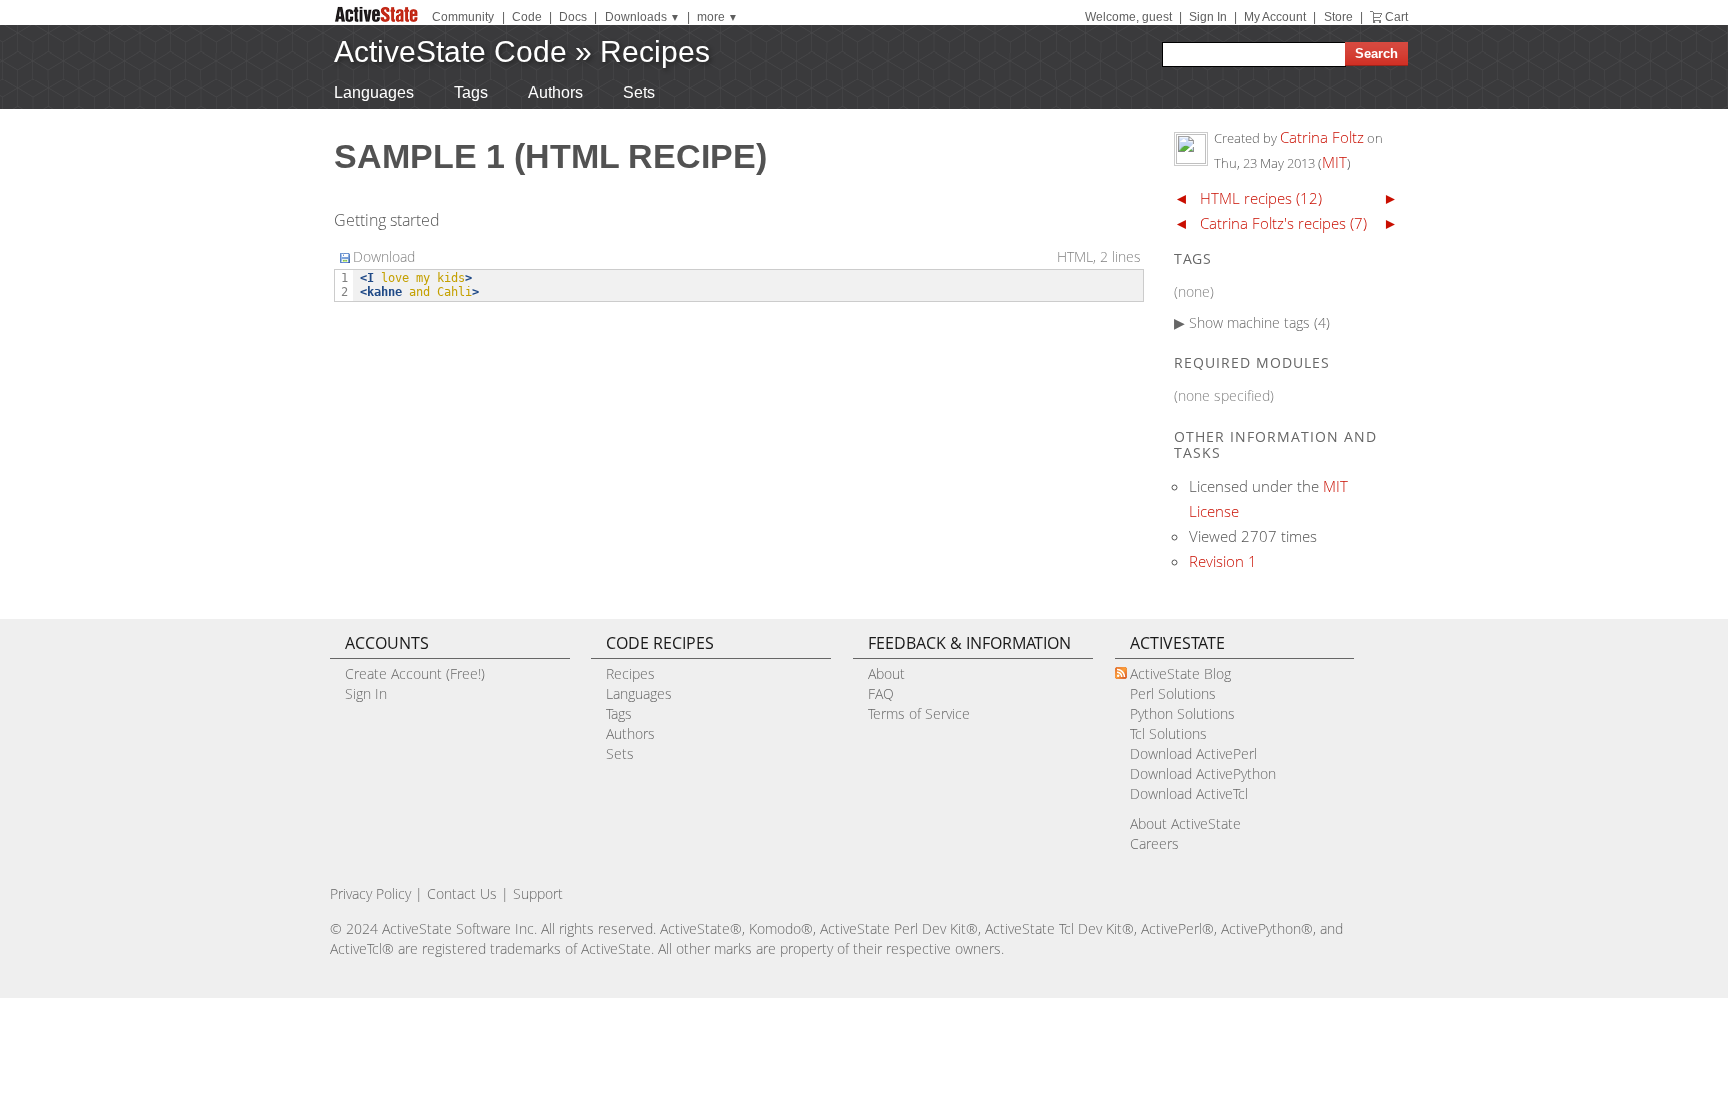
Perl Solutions (1173, 693)
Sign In (1208, 17)
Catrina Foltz (1322, 137)
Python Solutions (1182, 713)
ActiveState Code (450, 51)
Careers (1154, 843)
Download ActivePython (1203, 773)
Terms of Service (919, 713)
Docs (573, 17)
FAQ (881, 693)
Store (1338, 17)
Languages (374, 92)
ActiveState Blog (1180, 673)
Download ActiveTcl (1189, 793)
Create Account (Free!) (415, 673)
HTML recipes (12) (1261, 198)
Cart (1396, 17)
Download (384, 256)
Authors (555, 92)
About (886, 673)
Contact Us (462, 893)
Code (527, 17)
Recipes (655, 51)
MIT (1334, 162)
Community (463, 17)
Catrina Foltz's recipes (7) (1283, 223)
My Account (1275, 17)
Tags (471, 92)
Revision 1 (1223, 561)
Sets (639, 92)
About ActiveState (1185, 823)
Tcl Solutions (1168, 733)
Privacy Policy (370, 893)
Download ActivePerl (1193, 753)
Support (538, 893)
